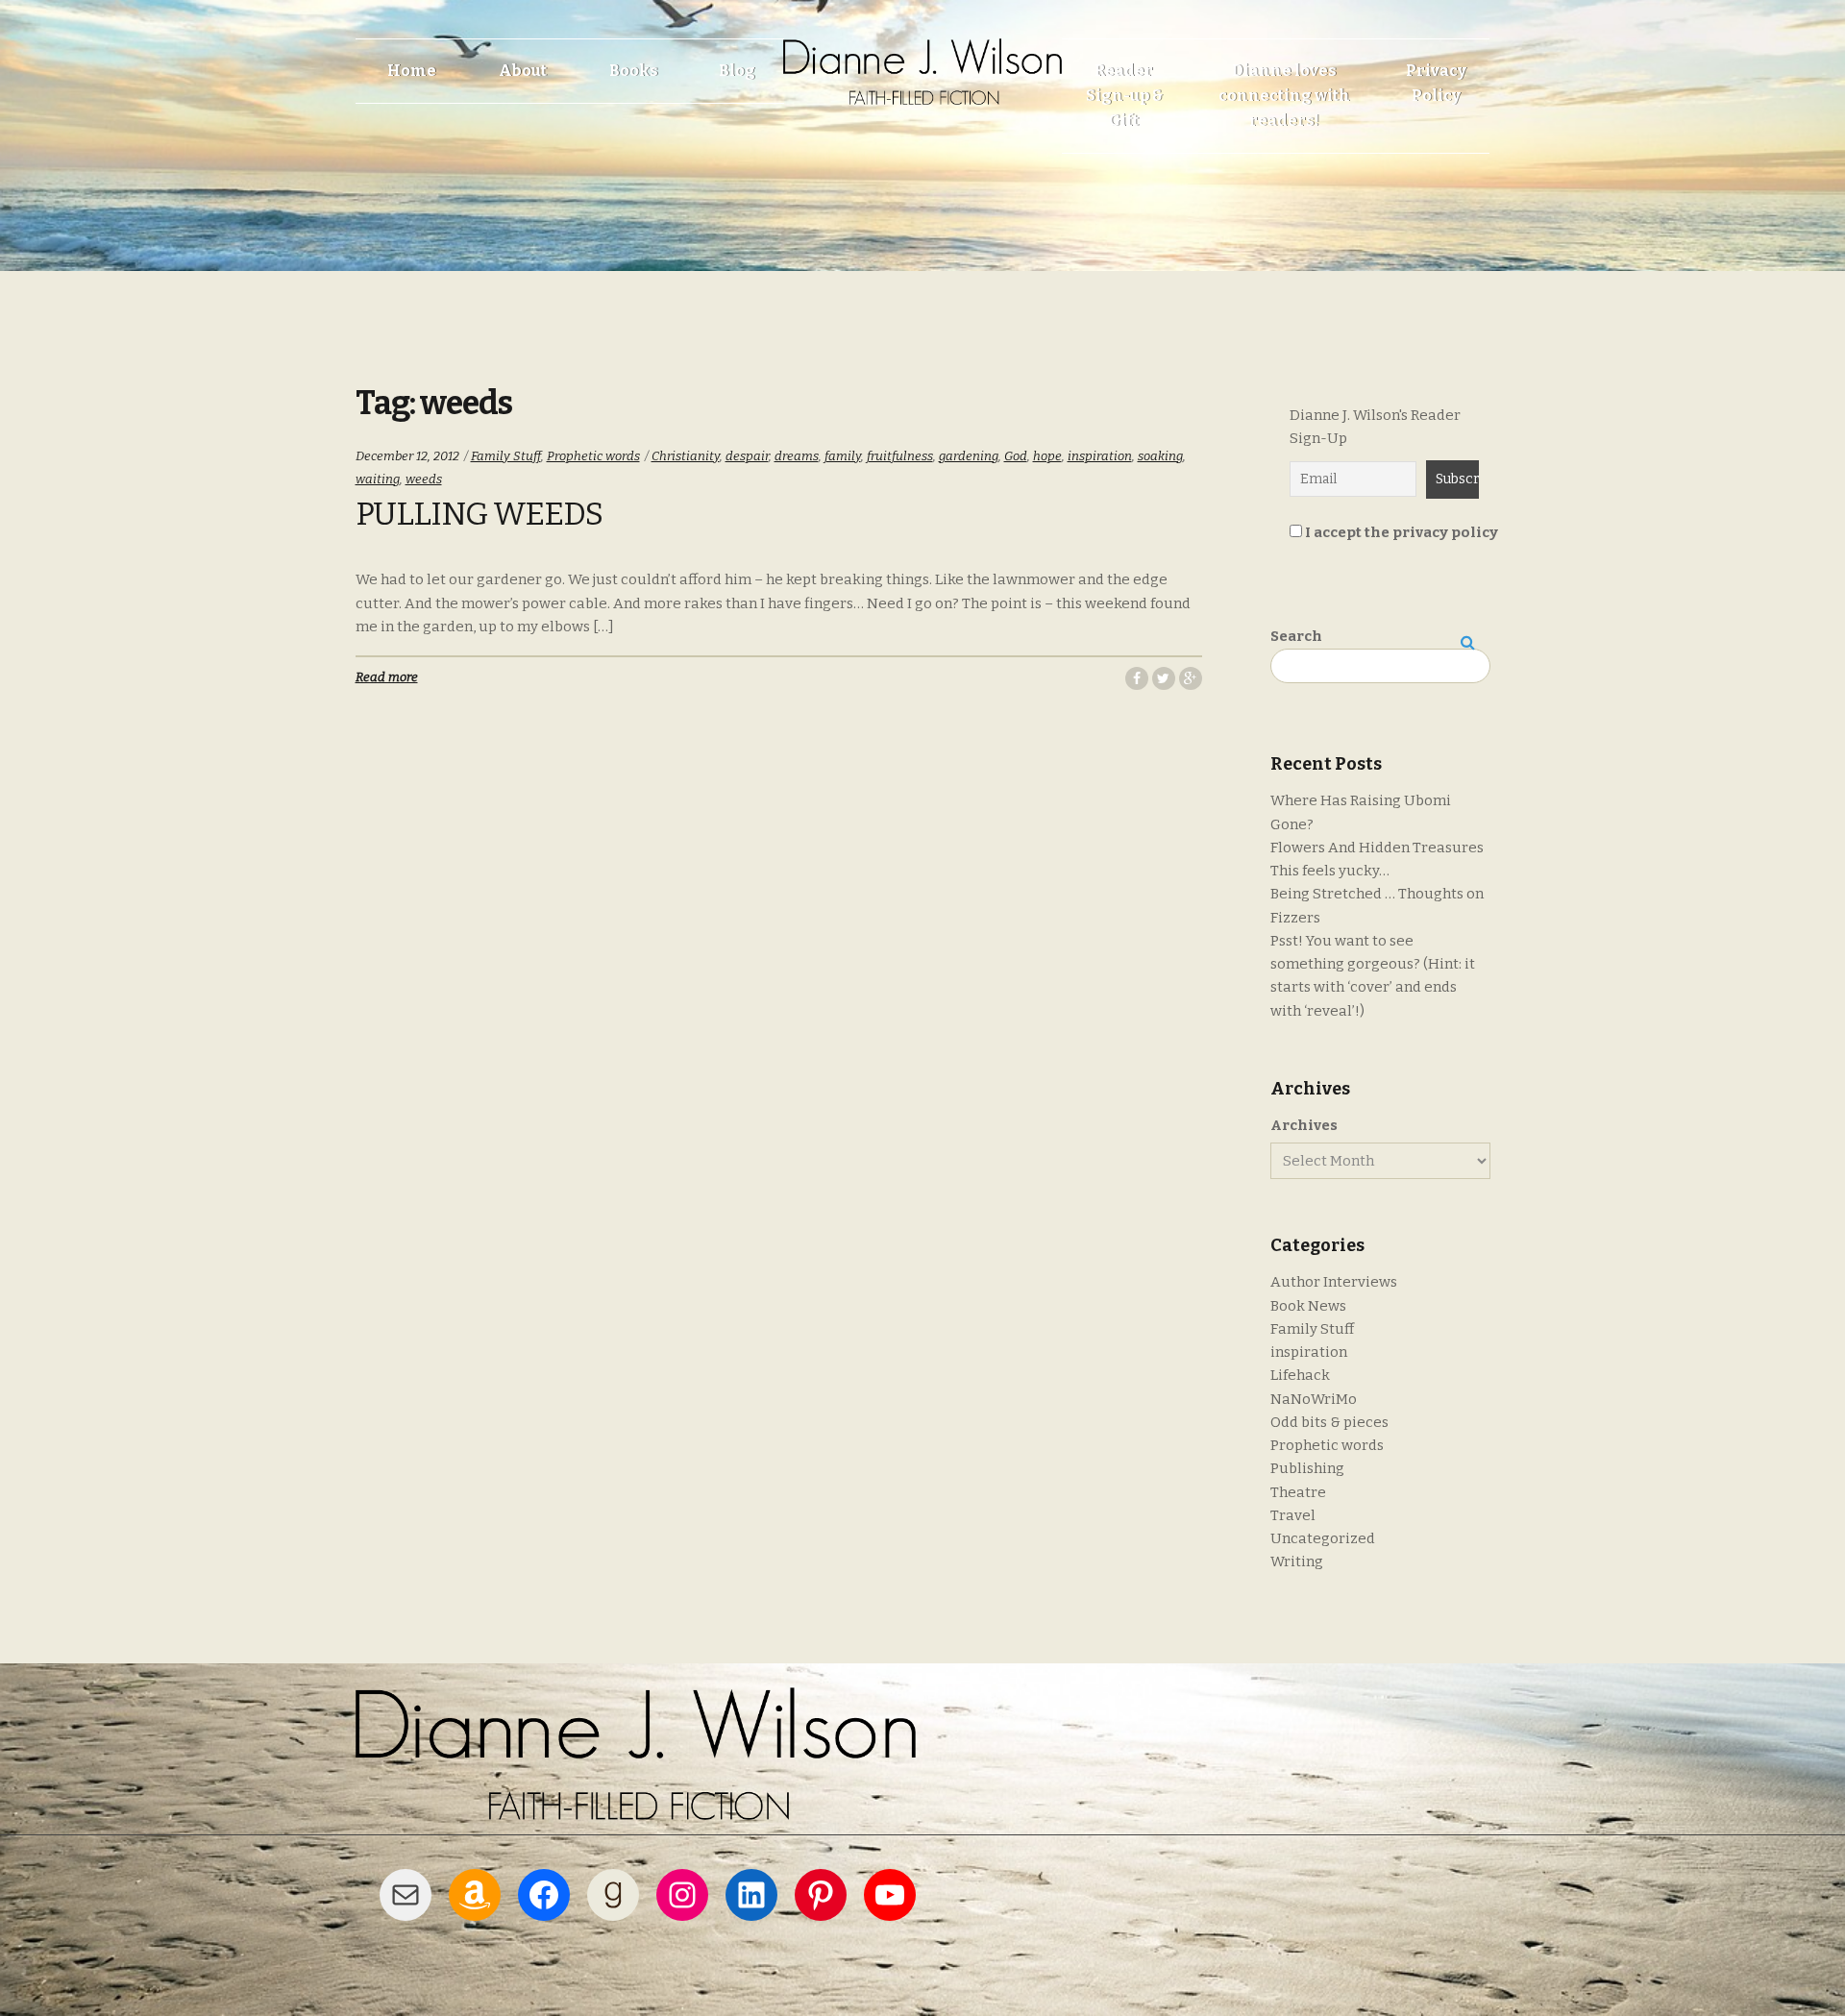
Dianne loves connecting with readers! (1284, 96)
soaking (1160, 456)
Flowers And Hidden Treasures (1377, 848)
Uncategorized (1323, 1538)
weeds (424, 479)
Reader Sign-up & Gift (1124, 96)
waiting (378, 479)
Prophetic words (593, 456)
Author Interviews (1334, 1282)
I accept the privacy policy (1400, 532)
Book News (1308, 1306)
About (523, 71)
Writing (1297, 1561)
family (843, 456)
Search (1296, 636)
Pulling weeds (479, 514)
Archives (1304, 1125)
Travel (1293, 1515)
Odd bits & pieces (1329, 1422)
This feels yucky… (1330, 871)
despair (747, 456)
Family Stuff (506, 456)
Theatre (1298, 1492)
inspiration (1100, 456)
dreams (797, 456)
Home (412, 71)
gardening (969, 456)
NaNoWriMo (1314, 1399)
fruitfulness (900, 456)
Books (634, 71)
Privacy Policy (1436, 83)
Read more (387, 677)
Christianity (686, 456)
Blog (737, 71)
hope (1047, 456)
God (1016, 456)
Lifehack (1300, 1375)
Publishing (1307, 1468)
